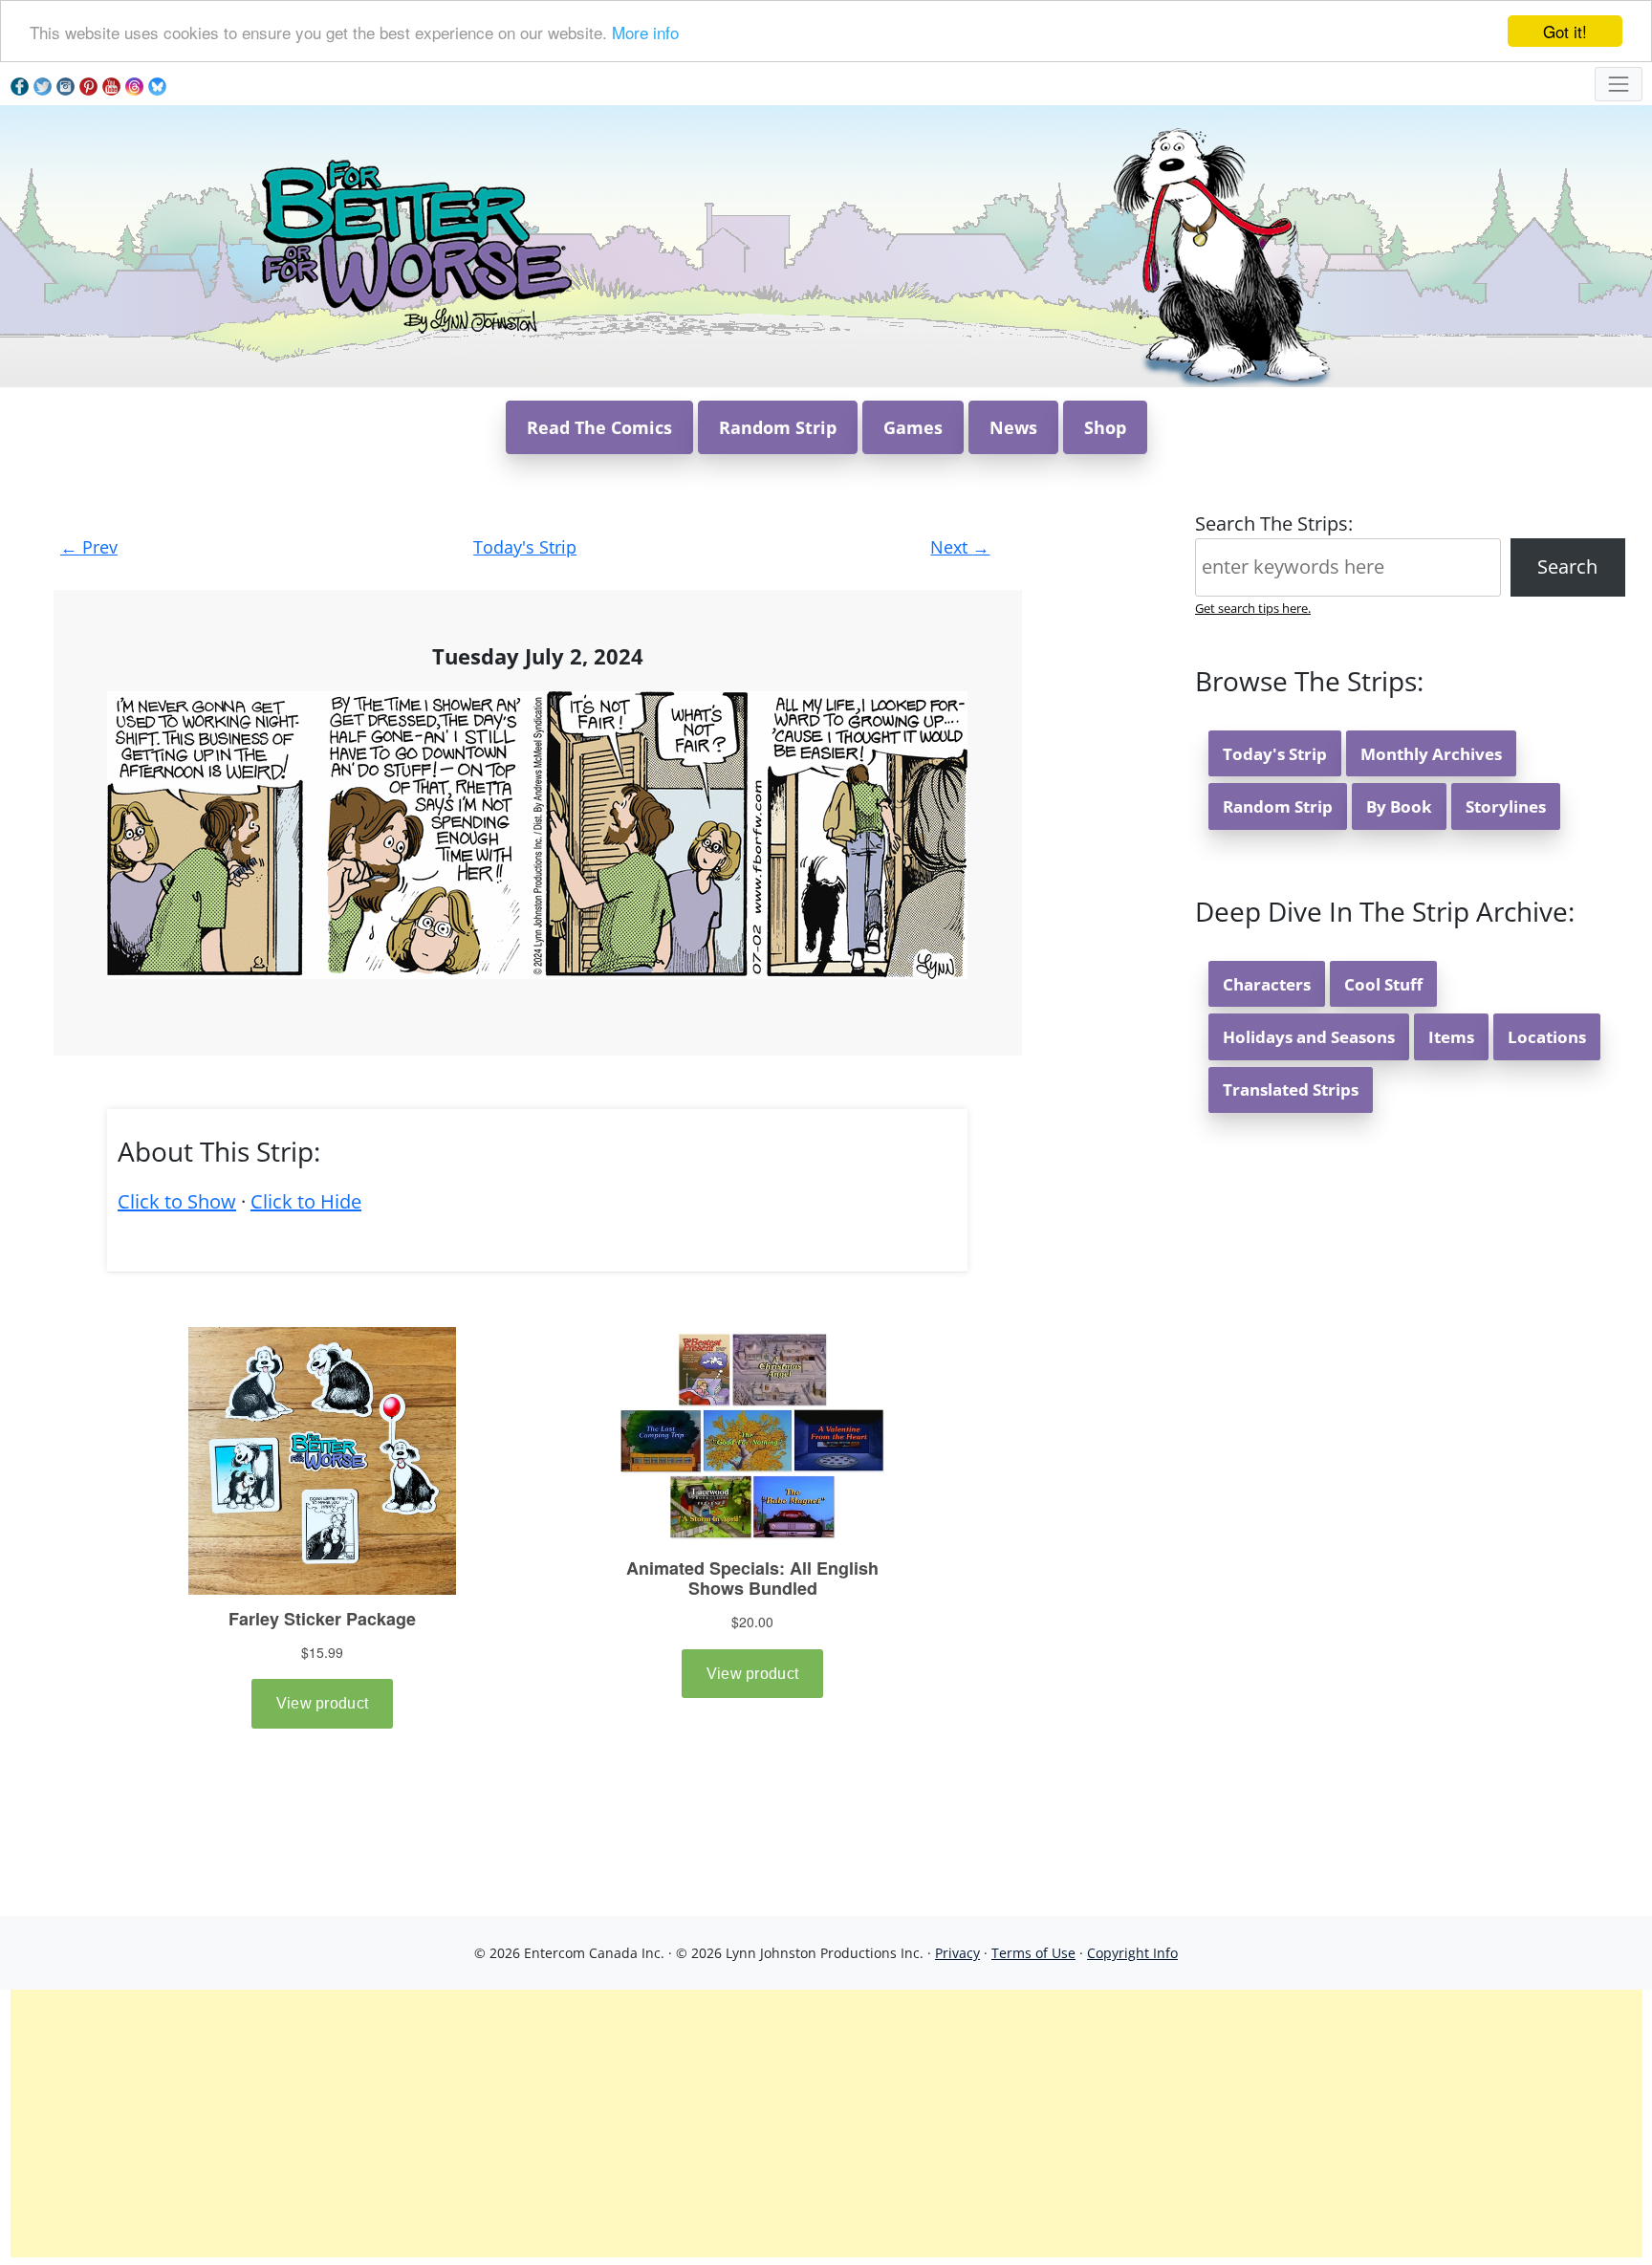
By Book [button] (1399, 806)
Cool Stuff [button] (1383, 984)
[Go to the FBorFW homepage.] (413, 244)
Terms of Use (1033, 1953)
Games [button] (913, 427)
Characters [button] (1267, 984)
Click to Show (177, 1201)
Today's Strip (525, 547)
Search (1567, 566)
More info (645, 32)
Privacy (957, 1953)
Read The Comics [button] (599, 427)
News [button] (1013, 427)
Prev (89, 547)
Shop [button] (1105, 427)
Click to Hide (306, 1201)
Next (960, 547)
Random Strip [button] (778, 427)
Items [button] (1451, 1037)
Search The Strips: (1274, 523)
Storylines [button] (1506, 806)
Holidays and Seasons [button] (1309, 1037)
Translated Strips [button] (1291, 1089)
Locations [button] (1547, 1037)
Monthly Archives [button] (1431, 754)
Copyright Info (1132, 1953)
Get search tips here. (1253, 608)
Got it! (1565, 31)
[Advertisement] (826, 2123)
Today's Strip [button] (1275, 754)
